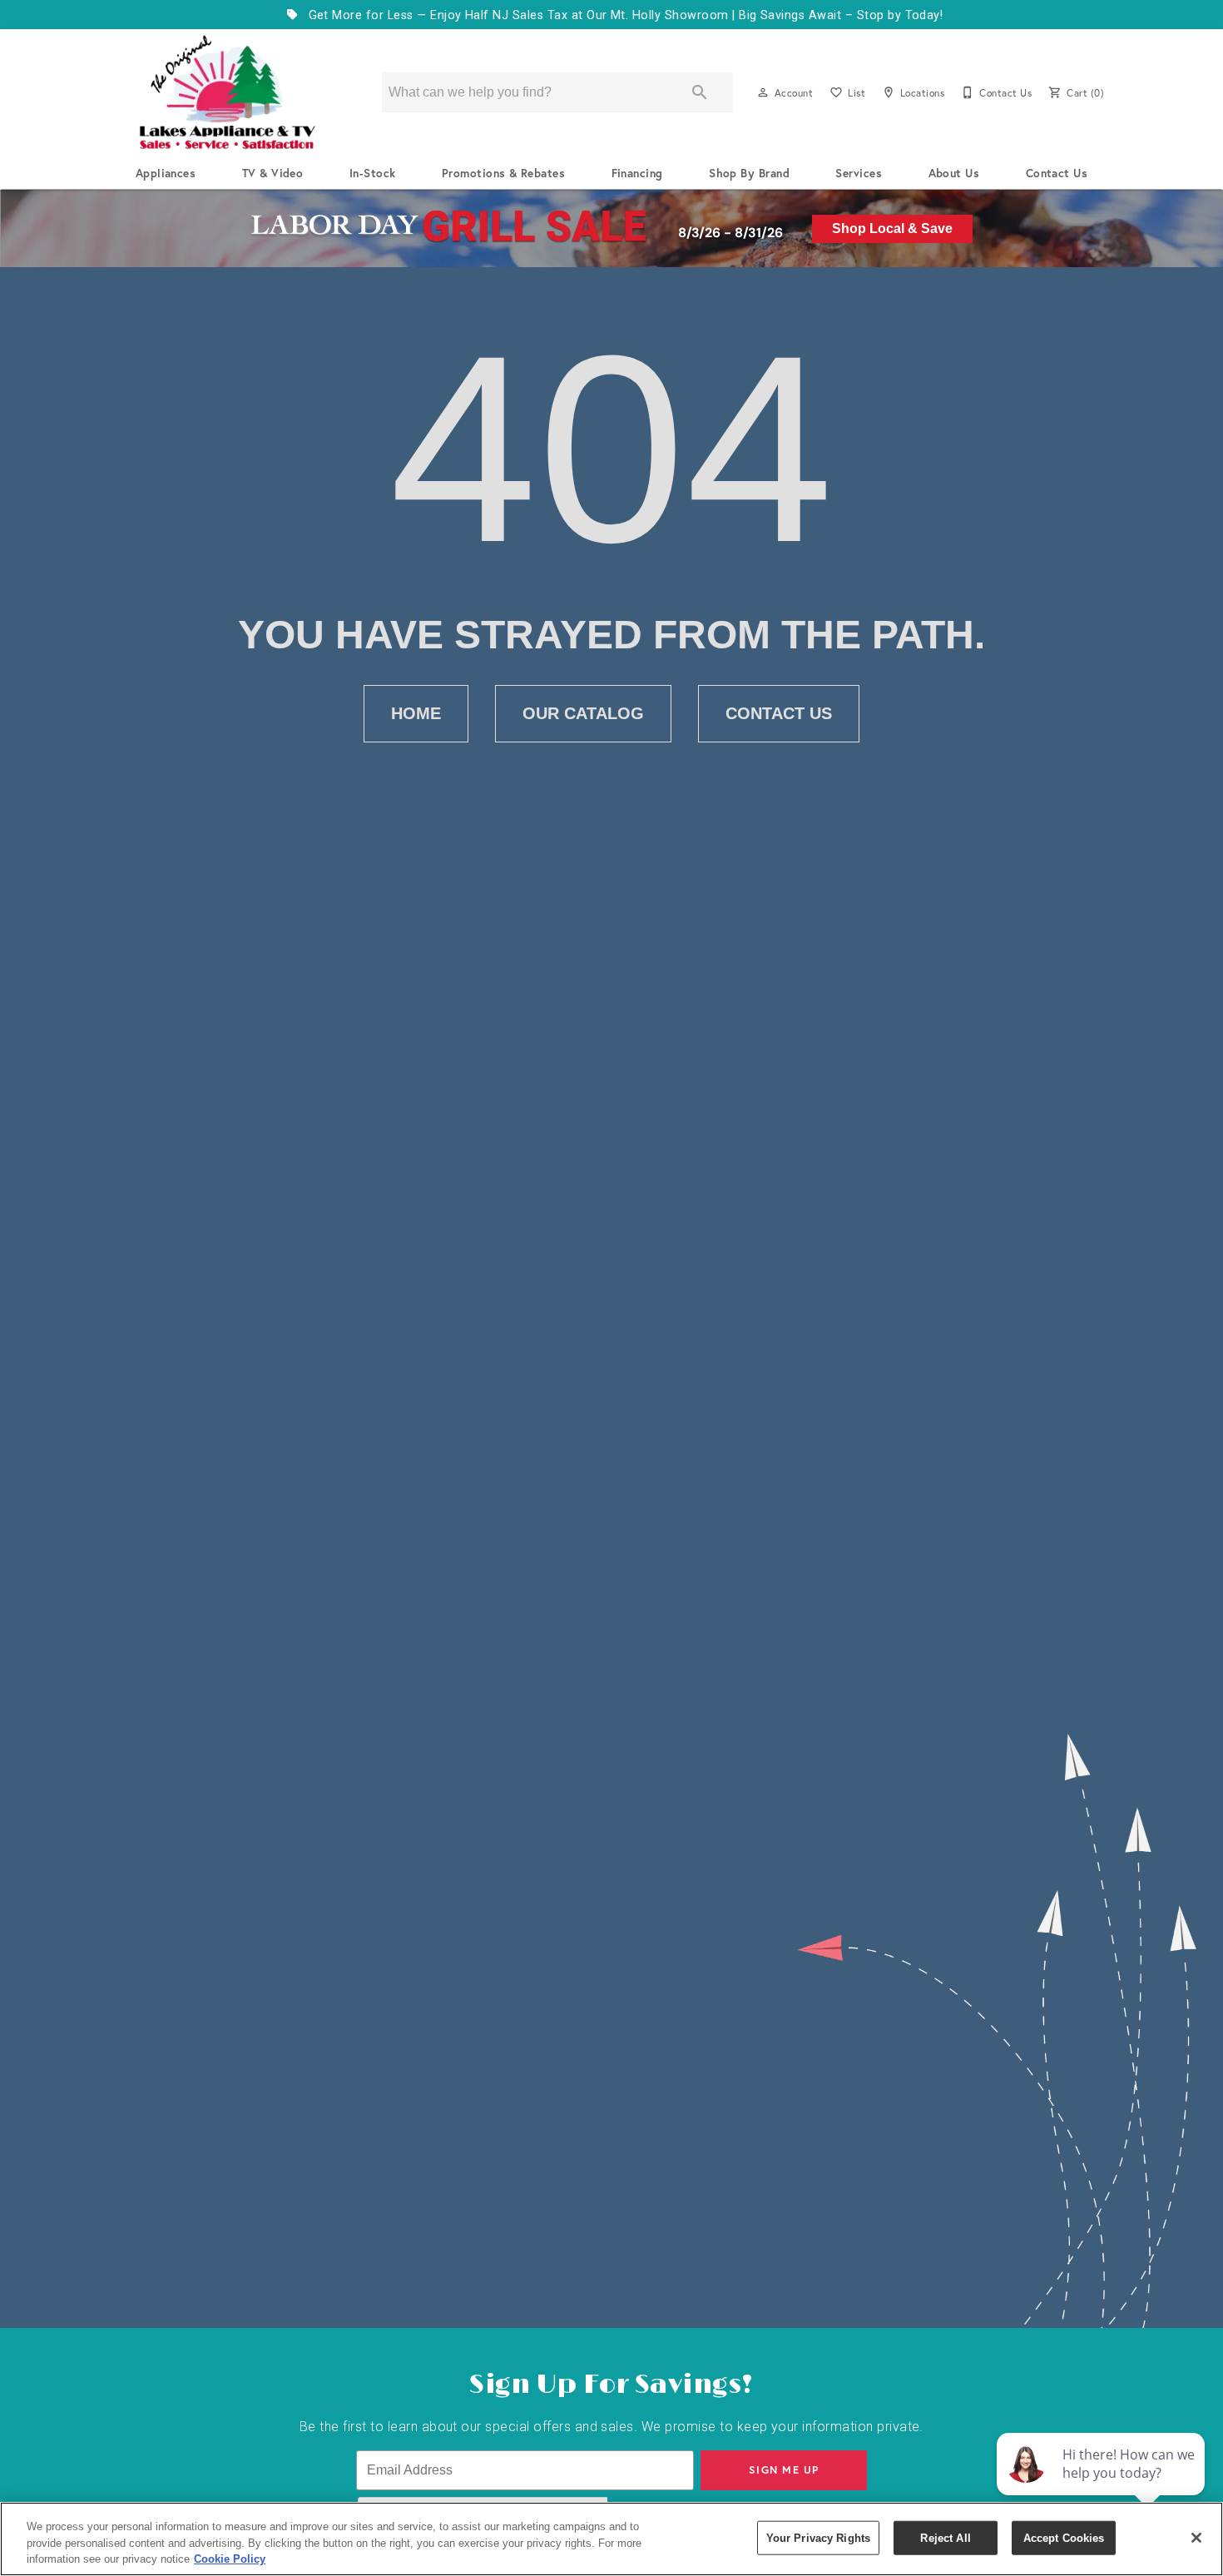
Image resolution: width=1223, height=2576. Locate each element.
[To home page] (227, 92)
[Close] (1196, 2538)
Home (416, 713)
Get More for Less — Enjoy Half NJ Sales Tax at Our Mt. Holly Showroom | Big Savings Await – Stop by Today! (624, 15)
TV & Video (273, 173)
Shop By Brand (749, 173)
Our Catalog (583, 713)
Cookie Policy (230, 2559)
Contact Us (1057, 173)
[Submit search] (700, 92)
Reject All (945, 2537)
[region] (611, 2539)
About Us (954, 173)
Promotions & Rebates (504, 173)
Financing (637, 173)
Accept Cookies (1064, 2537)
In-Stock (373, 173)
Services (859, 173)
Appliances (166, 173)
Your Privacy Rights (818, 2537)
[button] (763, 92)
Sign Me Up (784, 2470)
